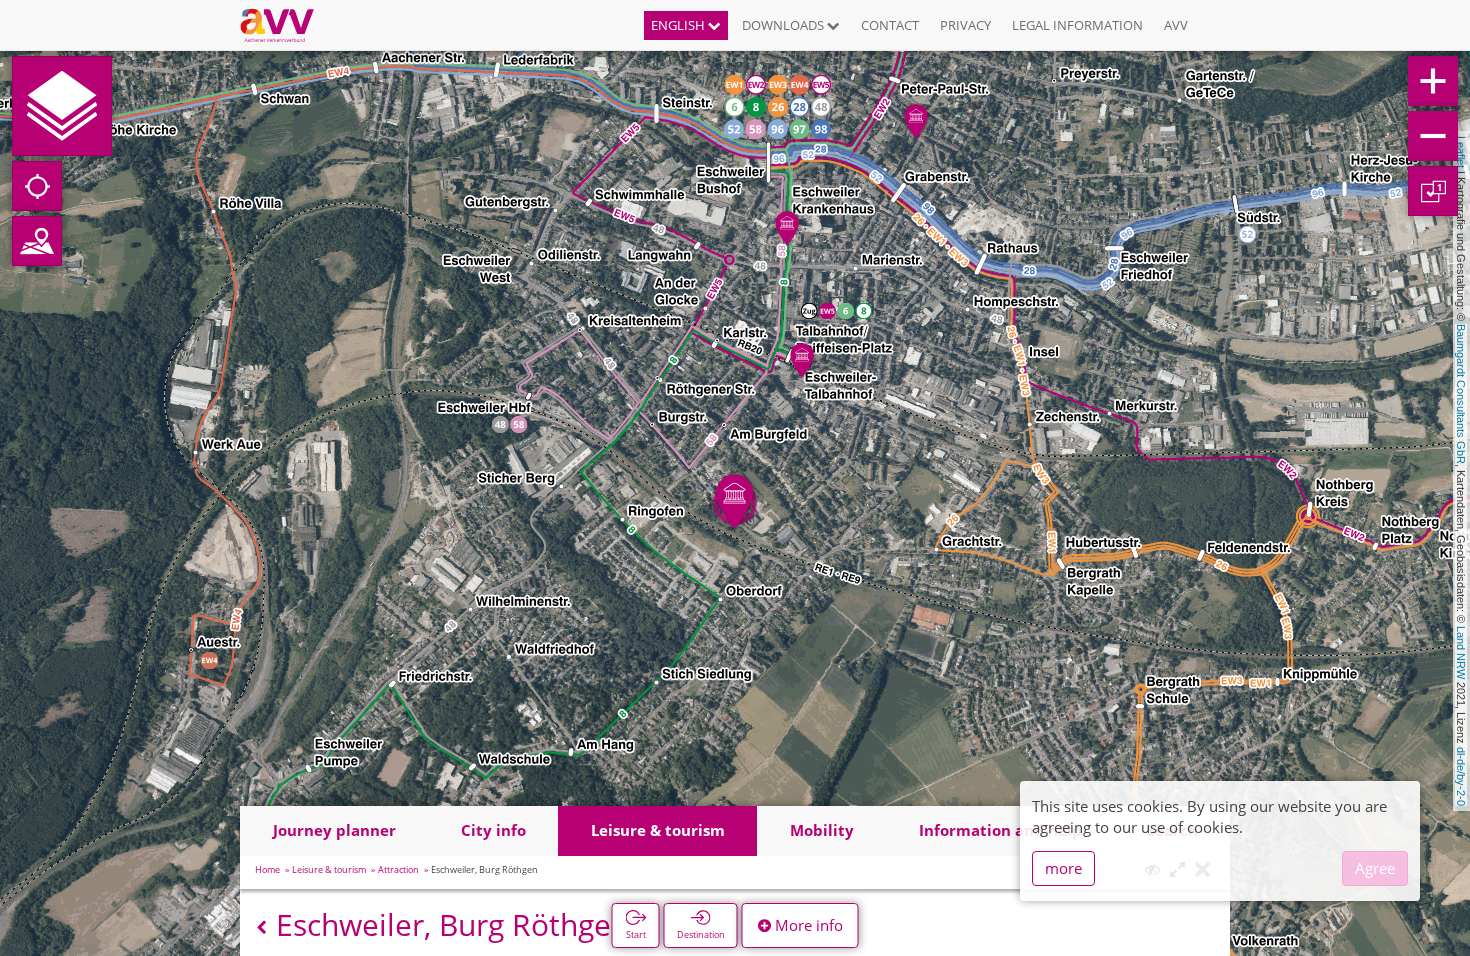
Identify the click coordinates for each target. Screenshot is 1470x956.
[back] (261, 927)
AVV (1176, 25)
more (1063, 868)
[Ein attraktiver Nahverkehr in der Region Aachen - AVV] (284, 25)
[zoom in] (1433, 81)
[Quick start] (62, 106)
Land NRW (1461, 652)
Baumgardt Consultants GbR (1461, 394)
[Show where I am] (37, 186)
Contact (890, 25)
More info (807, 925)
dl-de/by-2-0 (1461, 776)
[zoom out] (1433, 136)
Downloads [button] (784, 25)
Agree (1375, 868)
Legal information (1077, 25)
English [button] (679, 25)
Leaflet (1461, 152)
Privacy (965, 25)
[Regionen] (37, 241)
